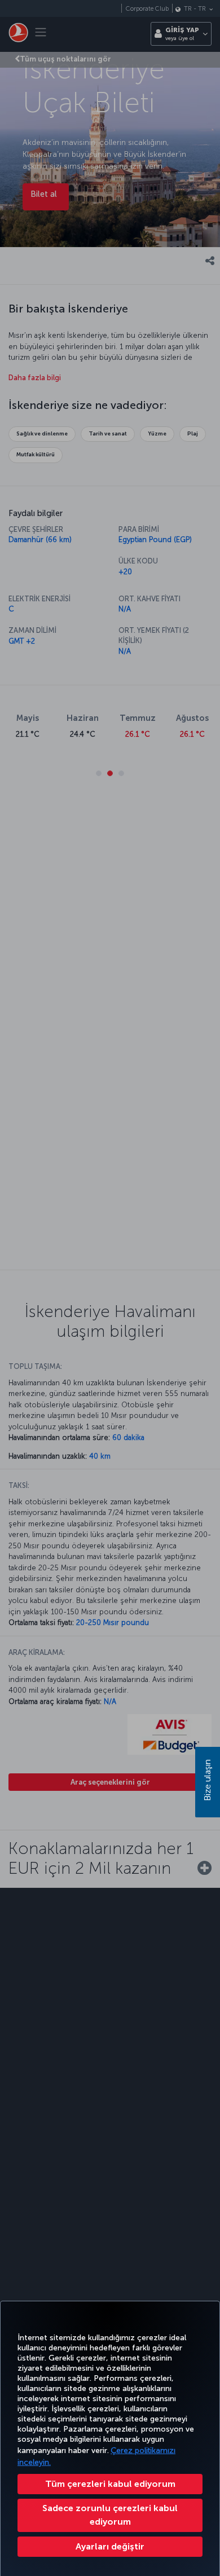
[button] (110, 2547)
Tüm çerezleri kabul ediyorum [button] (110, 2484)
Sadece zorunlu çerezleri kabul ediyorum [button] (110, 2515)
